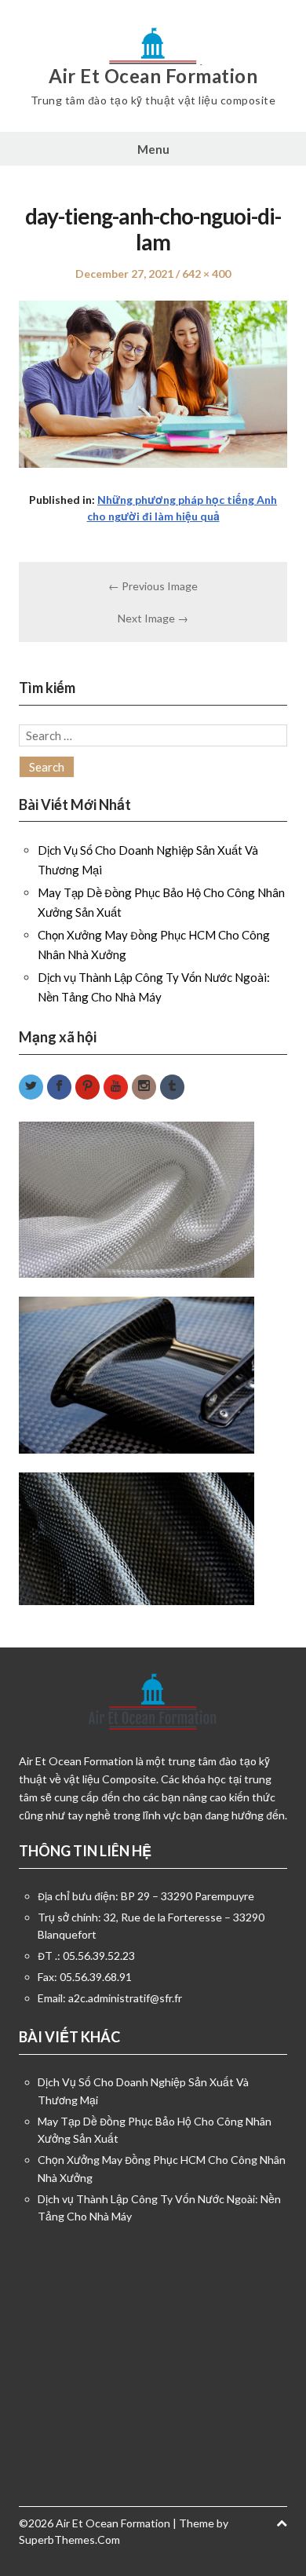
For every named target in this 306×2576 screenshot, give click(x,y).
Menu (153, 149)
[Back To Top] (282, 2523)
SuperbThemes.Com (69, 2540)
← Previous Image (153, 586)
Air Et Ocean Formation (153, 76)
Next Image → (153, 618)
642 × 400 (206, 274)
